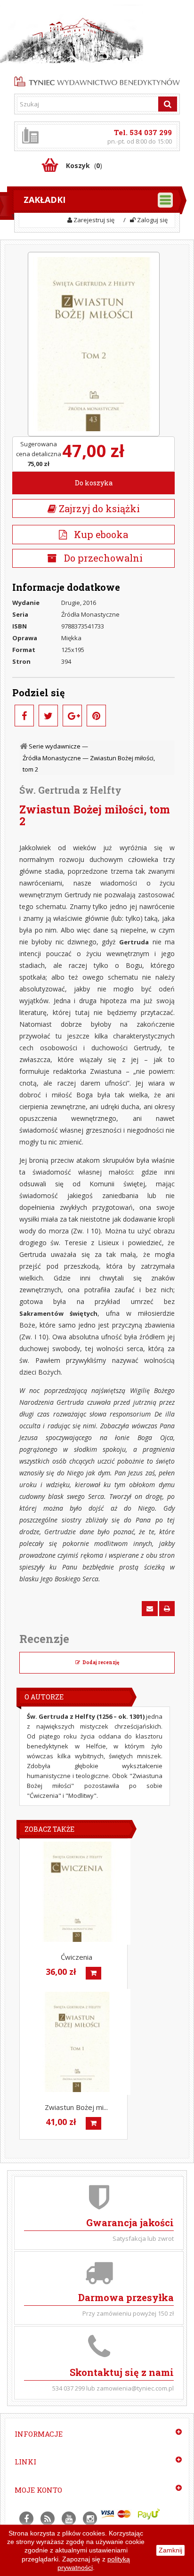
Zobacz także (49, 1829)
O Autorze (44, 1697)
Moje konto (38, 2490)
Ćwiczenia (77, 1957)
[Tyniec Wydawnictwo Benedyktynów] (97, 80)
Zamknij (170, 2550)
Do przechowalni (102, 558)
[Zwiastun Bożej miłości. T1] (77, 2042)
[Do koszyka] (93, 1973)
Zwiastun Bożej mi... (76, 2107)
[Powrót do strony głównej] (24, 746)
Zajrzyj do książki (98, 508)
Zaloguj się (152, 220)
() (84, 165)
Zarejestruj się (93, 220)
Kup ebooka (97, 534)
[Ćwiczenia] (77, 1892)
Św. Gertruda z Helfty (70, 790)
